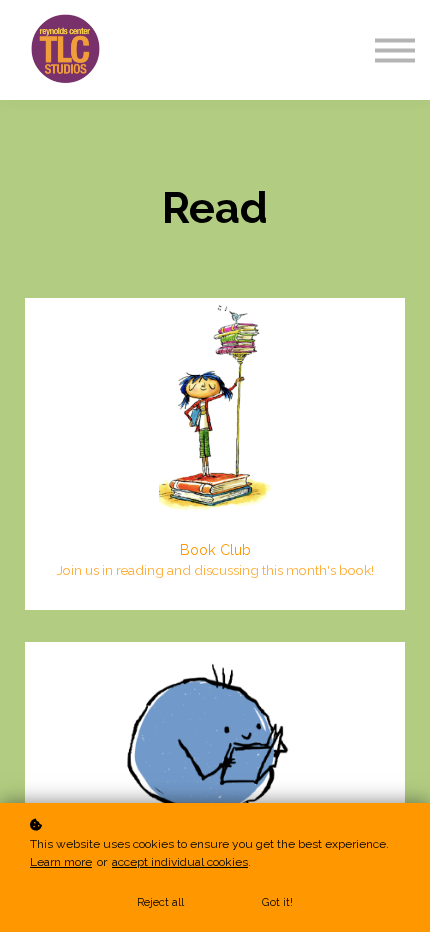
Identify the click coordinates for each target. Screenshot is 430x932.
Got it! (277, 902)
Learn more (61, 862)
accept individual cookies (180, 862)
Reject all (160, 902)
